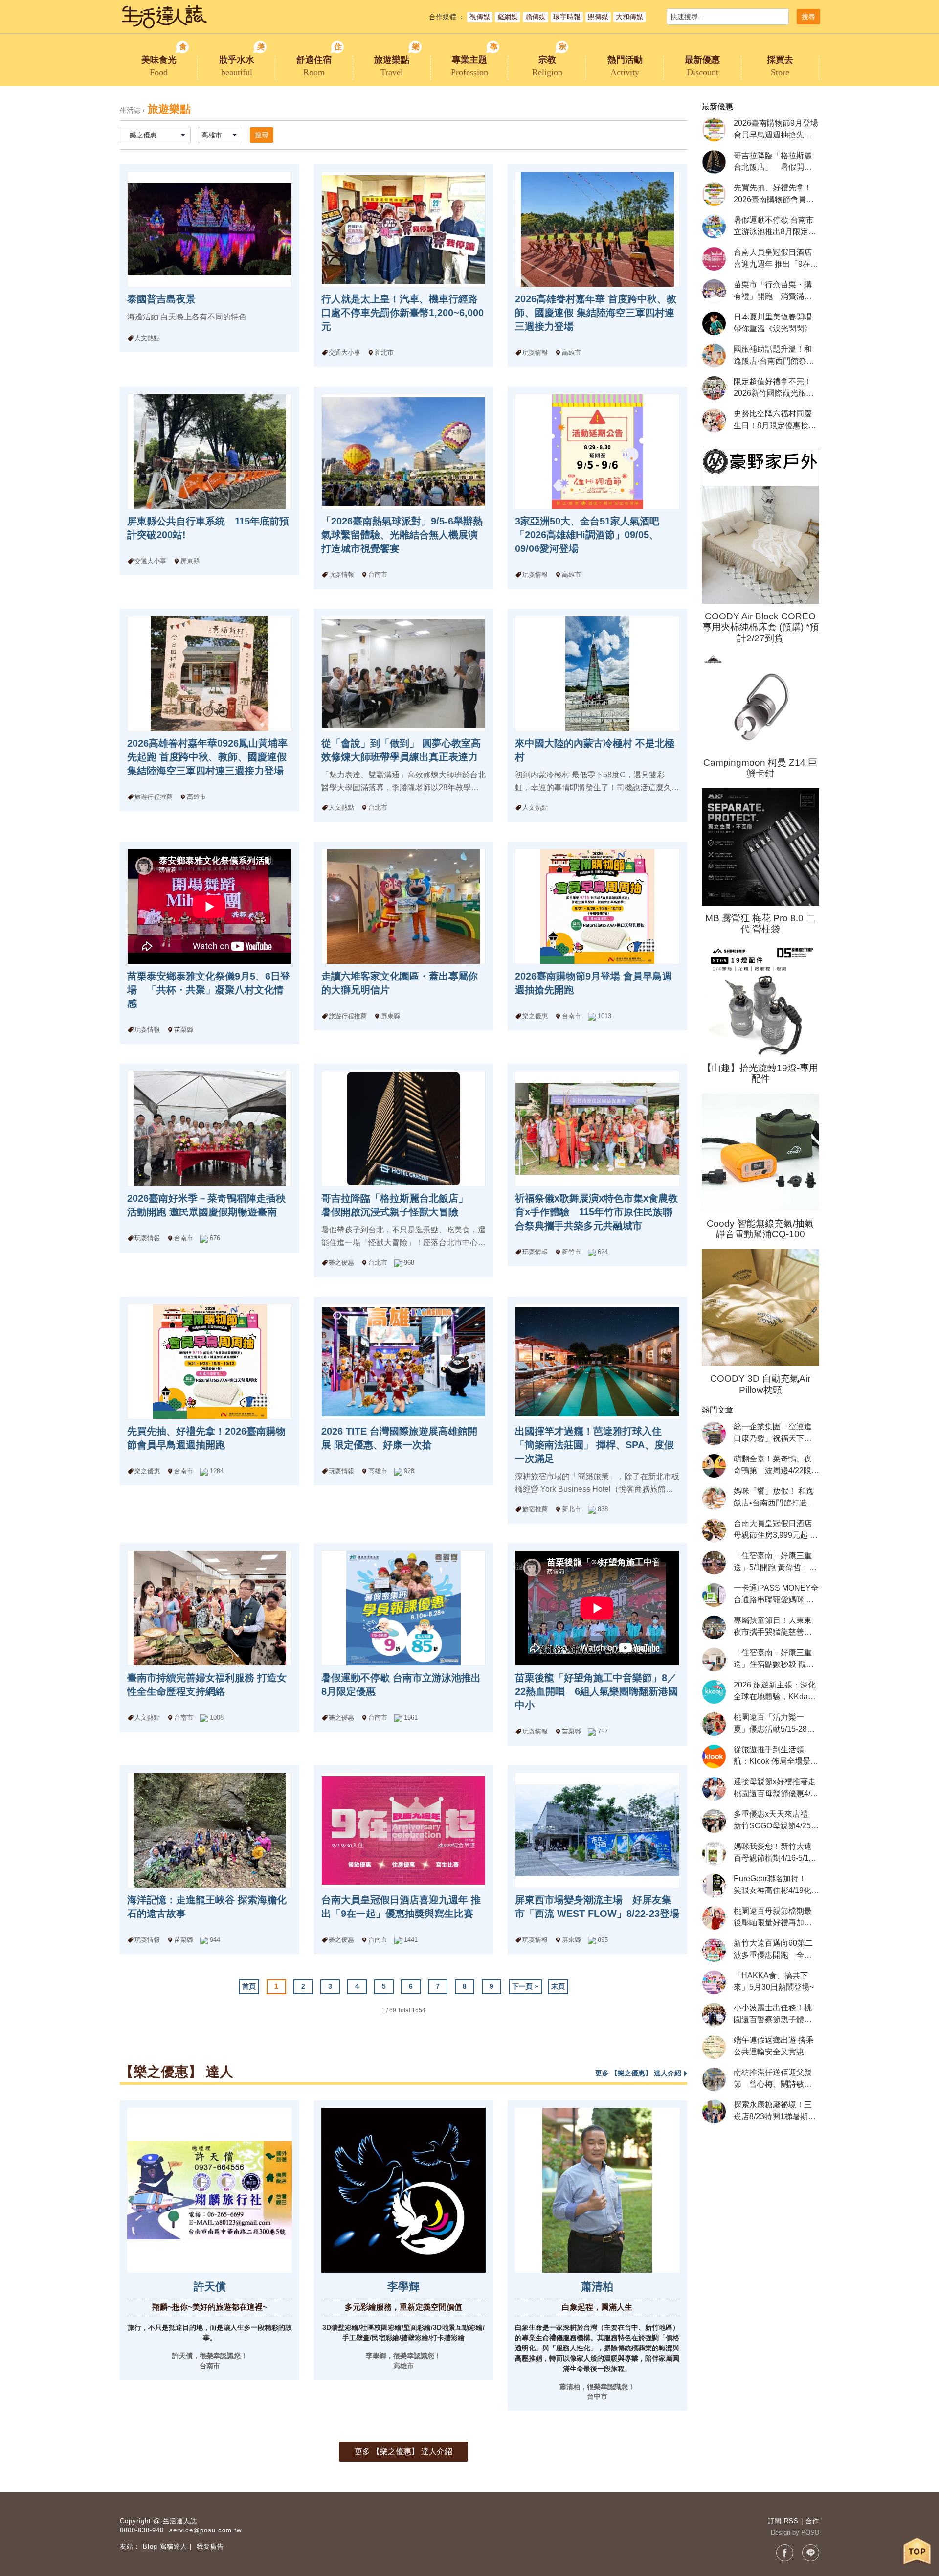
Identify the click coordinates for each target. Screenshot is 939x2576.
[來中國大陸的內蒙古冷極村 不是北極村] (597, 674)
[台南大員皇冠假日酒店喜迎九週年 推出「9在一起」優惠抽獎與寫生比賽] (403, 1830)
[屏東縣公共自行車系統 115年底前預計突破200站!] (209, 452)
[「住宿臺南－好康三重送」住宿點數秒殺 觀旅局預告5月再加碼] (714, 1660)
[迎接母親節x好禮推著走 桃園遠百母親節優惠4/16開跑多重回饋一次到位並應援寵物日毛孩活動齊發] (714, 1789)
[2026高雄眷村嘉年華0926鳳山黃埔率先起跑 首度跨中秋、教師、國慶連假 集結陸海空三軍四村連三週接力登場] (209, 674)
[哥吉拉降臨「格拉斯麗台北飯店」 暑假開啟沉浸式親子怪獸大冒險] (403, 1129)
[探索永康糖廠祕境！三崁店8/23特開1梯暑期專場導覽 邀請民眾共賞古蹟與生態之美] (714, 2112)
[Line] (811, 2553)
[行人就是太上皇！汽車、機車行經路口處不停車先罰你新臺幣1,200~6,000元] (403, 229)
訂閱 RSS (783, 2521)
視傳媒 (480, 17)
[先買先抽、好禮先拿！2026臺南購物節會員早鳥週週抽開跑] (209, 1362)
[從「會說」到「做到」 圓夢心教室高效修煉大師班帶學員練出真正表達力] (403, 674)
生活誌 (130, 110)
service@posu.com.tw (205, 2530)
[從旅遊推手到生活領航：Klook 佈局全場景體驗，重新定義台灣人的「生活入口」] (714, 1756)
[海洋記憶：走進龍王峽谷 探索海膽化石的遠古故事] (209, 1830)
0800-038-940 (142, 2530)
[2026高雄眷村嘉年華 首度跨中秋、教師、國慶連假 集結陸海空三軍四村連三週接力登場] (597, 229)
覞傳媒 (598, 17)
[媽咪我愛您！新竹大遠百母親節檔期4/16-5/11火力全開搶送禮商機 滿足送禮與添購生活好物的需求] (714, 1853)
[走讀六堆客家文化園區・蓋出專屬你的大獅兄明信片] (403, 907)
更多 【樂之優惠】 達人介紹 (403, 2451)
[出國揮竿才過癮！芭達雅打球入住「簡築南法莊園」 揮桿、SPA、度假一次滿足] (597, 1362)
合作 (812, 2521)
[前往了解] (209, 2190)
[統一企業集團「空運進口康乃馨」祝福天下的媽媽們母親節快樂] (714, 1434)
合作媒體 (443, 17)
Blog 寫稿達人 (165, 2546)
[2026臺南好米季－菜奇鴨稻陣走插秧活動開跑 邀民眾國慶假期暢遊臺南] (209, 1129)
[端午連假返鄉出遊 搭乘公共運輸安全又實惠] (714, 2047)
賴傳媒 (536, 17)
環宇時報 (567, 17)
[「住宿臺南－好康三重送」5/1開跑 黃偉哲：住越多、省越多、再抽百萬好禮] (714, 1563)
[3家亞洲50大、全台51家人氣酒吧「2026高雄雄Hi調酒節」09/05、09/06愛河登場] (597, 452)
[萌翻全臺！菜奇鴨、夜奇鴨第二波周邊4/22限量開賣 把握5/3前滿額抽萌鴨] (714, 1466)
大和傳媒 (629, 17)
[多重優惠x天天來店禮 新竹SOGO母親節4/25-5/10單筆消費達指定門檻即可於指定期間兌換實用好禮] (714, 1821)
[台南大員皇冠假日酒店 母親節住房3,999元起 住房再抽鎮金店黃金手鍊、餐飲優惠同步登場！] (714, 1530)
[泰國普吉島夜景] (209, 229)
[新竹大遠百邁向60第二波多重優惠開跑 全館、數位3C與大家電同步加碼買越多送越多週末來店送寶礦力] (714, 1950)
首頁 (249, 1986)
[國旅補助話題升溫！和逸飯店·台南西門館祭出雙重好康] (714, 356)
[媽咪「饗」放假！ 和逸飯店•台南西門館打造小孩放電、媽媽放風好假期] (714, 1498)
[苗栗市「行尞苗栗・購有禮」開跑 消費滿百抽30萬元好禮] (714, 291)
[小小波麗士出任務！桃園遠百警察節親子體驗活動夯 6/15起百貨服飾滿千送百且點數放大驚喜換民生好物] (714, 2015)
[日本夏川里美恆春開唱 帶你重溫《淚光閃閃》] (714, 323)
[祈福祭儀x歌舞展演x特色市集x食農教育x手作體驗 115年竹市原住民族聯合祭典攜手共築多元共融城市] (597, 1129)
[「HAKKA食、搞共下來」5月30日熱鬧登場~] (714, 1983)
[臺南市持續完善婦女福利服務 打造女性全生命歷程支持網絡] (209, 1608)
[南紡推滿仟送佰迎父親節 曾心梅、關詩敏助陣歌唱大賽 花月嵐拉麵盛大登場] (714, 2079)
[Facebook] (785, 2553)
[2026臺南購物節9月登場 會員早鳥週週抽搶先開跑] (597, 907)
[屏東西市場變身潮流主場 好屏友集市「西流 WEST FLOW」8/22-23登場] (597, 1830)
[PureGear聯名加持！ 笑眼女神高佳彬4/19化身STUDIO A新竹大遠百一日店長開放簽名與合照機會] (714, 1886)
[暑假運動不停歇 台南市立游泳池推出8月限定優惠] (403, 1608)
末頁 (558, 1986)
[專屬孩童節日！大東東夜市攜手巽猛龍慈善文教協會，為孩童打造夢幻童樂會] (714, 1627)
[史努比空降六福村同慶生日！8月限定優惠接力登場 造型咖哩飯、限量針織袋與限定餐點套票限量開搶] (714, 420)
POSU (810, 2533)
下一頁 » (525, 1986)
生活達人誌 (180, 2521)
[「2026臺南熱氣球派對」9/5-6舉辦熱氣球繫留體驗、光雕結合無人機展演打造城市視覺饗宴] (403, 452)
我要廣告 (210, 2546)
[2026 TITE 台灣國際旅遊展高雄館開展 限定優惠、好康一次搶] (403, 1362)
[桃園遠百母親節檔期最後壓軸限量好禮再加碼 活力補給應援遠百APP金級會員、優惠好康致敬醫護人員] (714, 1918)
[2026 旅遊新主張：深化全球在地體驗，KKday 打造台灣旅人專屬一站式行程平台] (714, 1692)
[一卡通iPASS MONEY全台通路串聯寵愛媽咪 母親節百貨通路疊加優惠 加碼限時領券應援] (714, 1595)
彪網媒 (508, 17)
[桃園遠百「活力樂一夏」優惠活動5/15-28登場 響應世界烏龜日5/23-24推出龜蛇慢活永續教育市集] (714, 1724)
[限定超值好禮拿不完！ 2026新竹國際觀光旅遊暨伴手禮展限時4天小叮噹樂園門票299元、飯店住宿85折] (714, 388)
